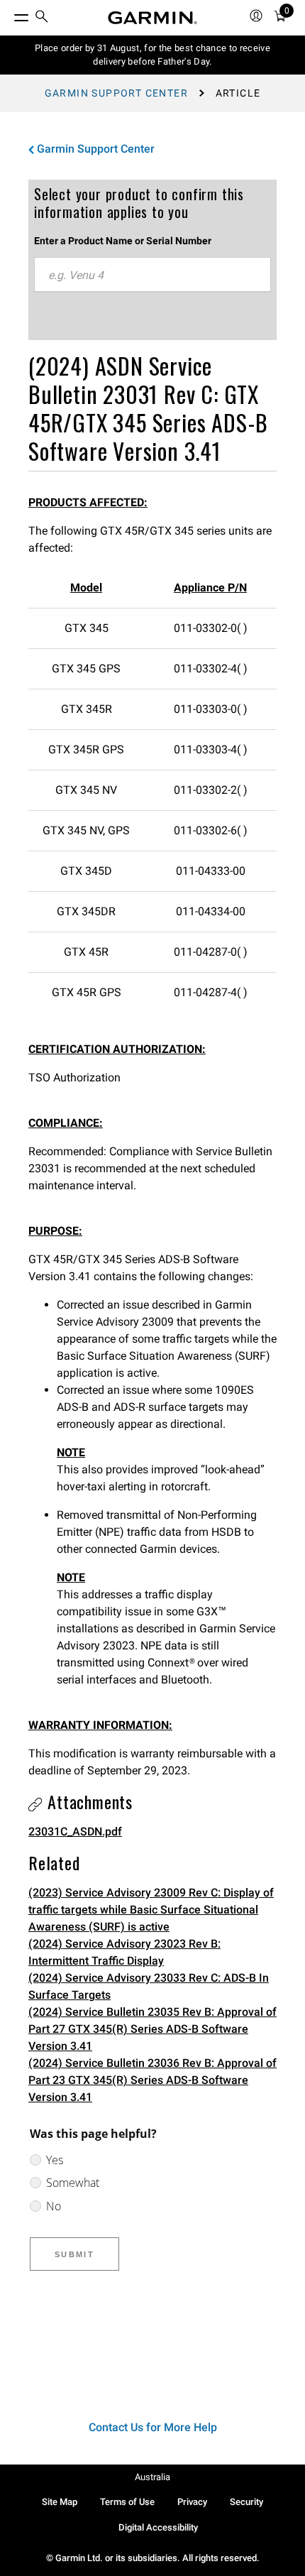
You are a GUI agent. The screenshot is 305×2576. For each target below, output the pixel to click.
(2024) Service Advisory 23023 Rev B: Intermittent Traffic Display (124, 1952)
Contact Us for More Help (153, 2427)
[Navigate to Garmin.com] (152, 18)
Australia (152, 2477)
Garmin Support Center (116, 93)
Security (246, 2502)
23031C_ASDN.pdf (75, 1832)
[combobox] (152, 275)
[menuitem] (42, 18)
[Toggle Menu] (9, 14)
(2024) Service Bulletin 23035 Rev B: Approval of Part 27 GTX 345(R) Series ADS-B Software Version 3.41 (152, 2029)
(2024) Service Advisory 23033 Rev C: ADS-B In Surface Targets (149, 1986)
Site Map (60, 2502)
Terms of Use (127, 2502)
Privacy (192, 2502)
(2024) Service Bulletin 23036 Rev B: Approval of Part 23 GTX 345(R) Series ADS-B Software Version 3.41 (152, 2080)
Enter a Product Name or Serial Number (123, 241)
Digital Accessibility (158, 2527)
